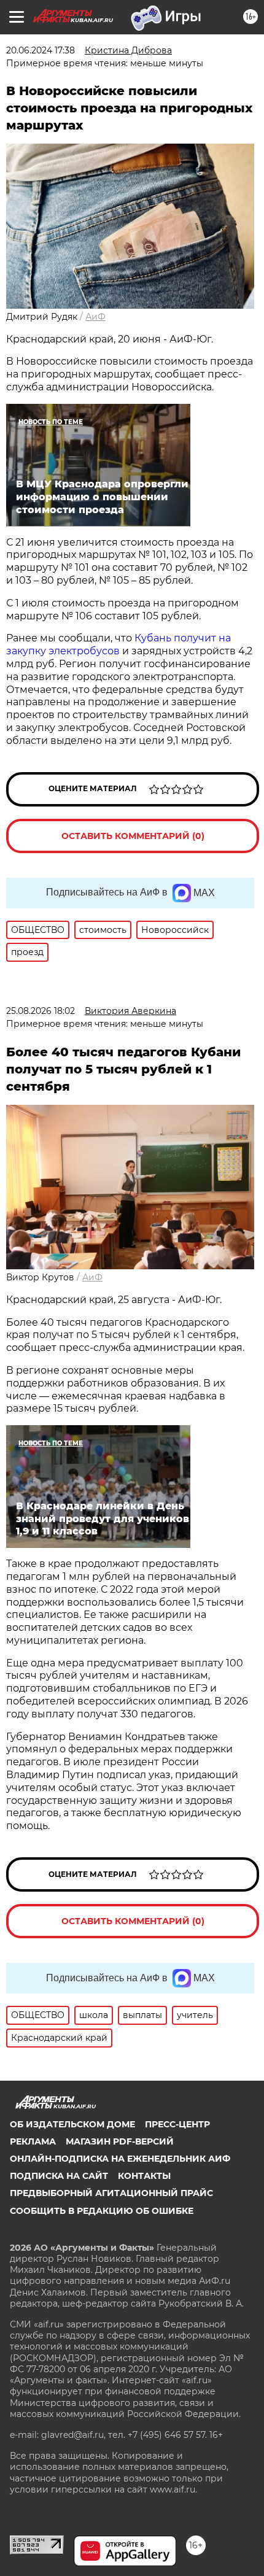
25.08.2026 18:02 (41, 1011)
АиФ (95, 317)
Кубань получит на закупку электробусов (118, 644)
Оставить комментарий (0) (133, 836)
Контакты (144, 2176)
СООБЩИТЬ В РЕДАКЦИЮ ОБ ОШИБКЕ (102, 2211)
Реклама (33, 2141)
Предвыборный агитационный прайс (111, 2193)
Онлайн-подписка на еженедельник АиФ (120, 2159)
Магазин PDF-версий (120, 2141)
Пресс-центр (177, 2124)
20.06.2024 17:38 (41, 50)
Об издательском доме (72, 2124)
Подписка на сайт (59, 2176)
